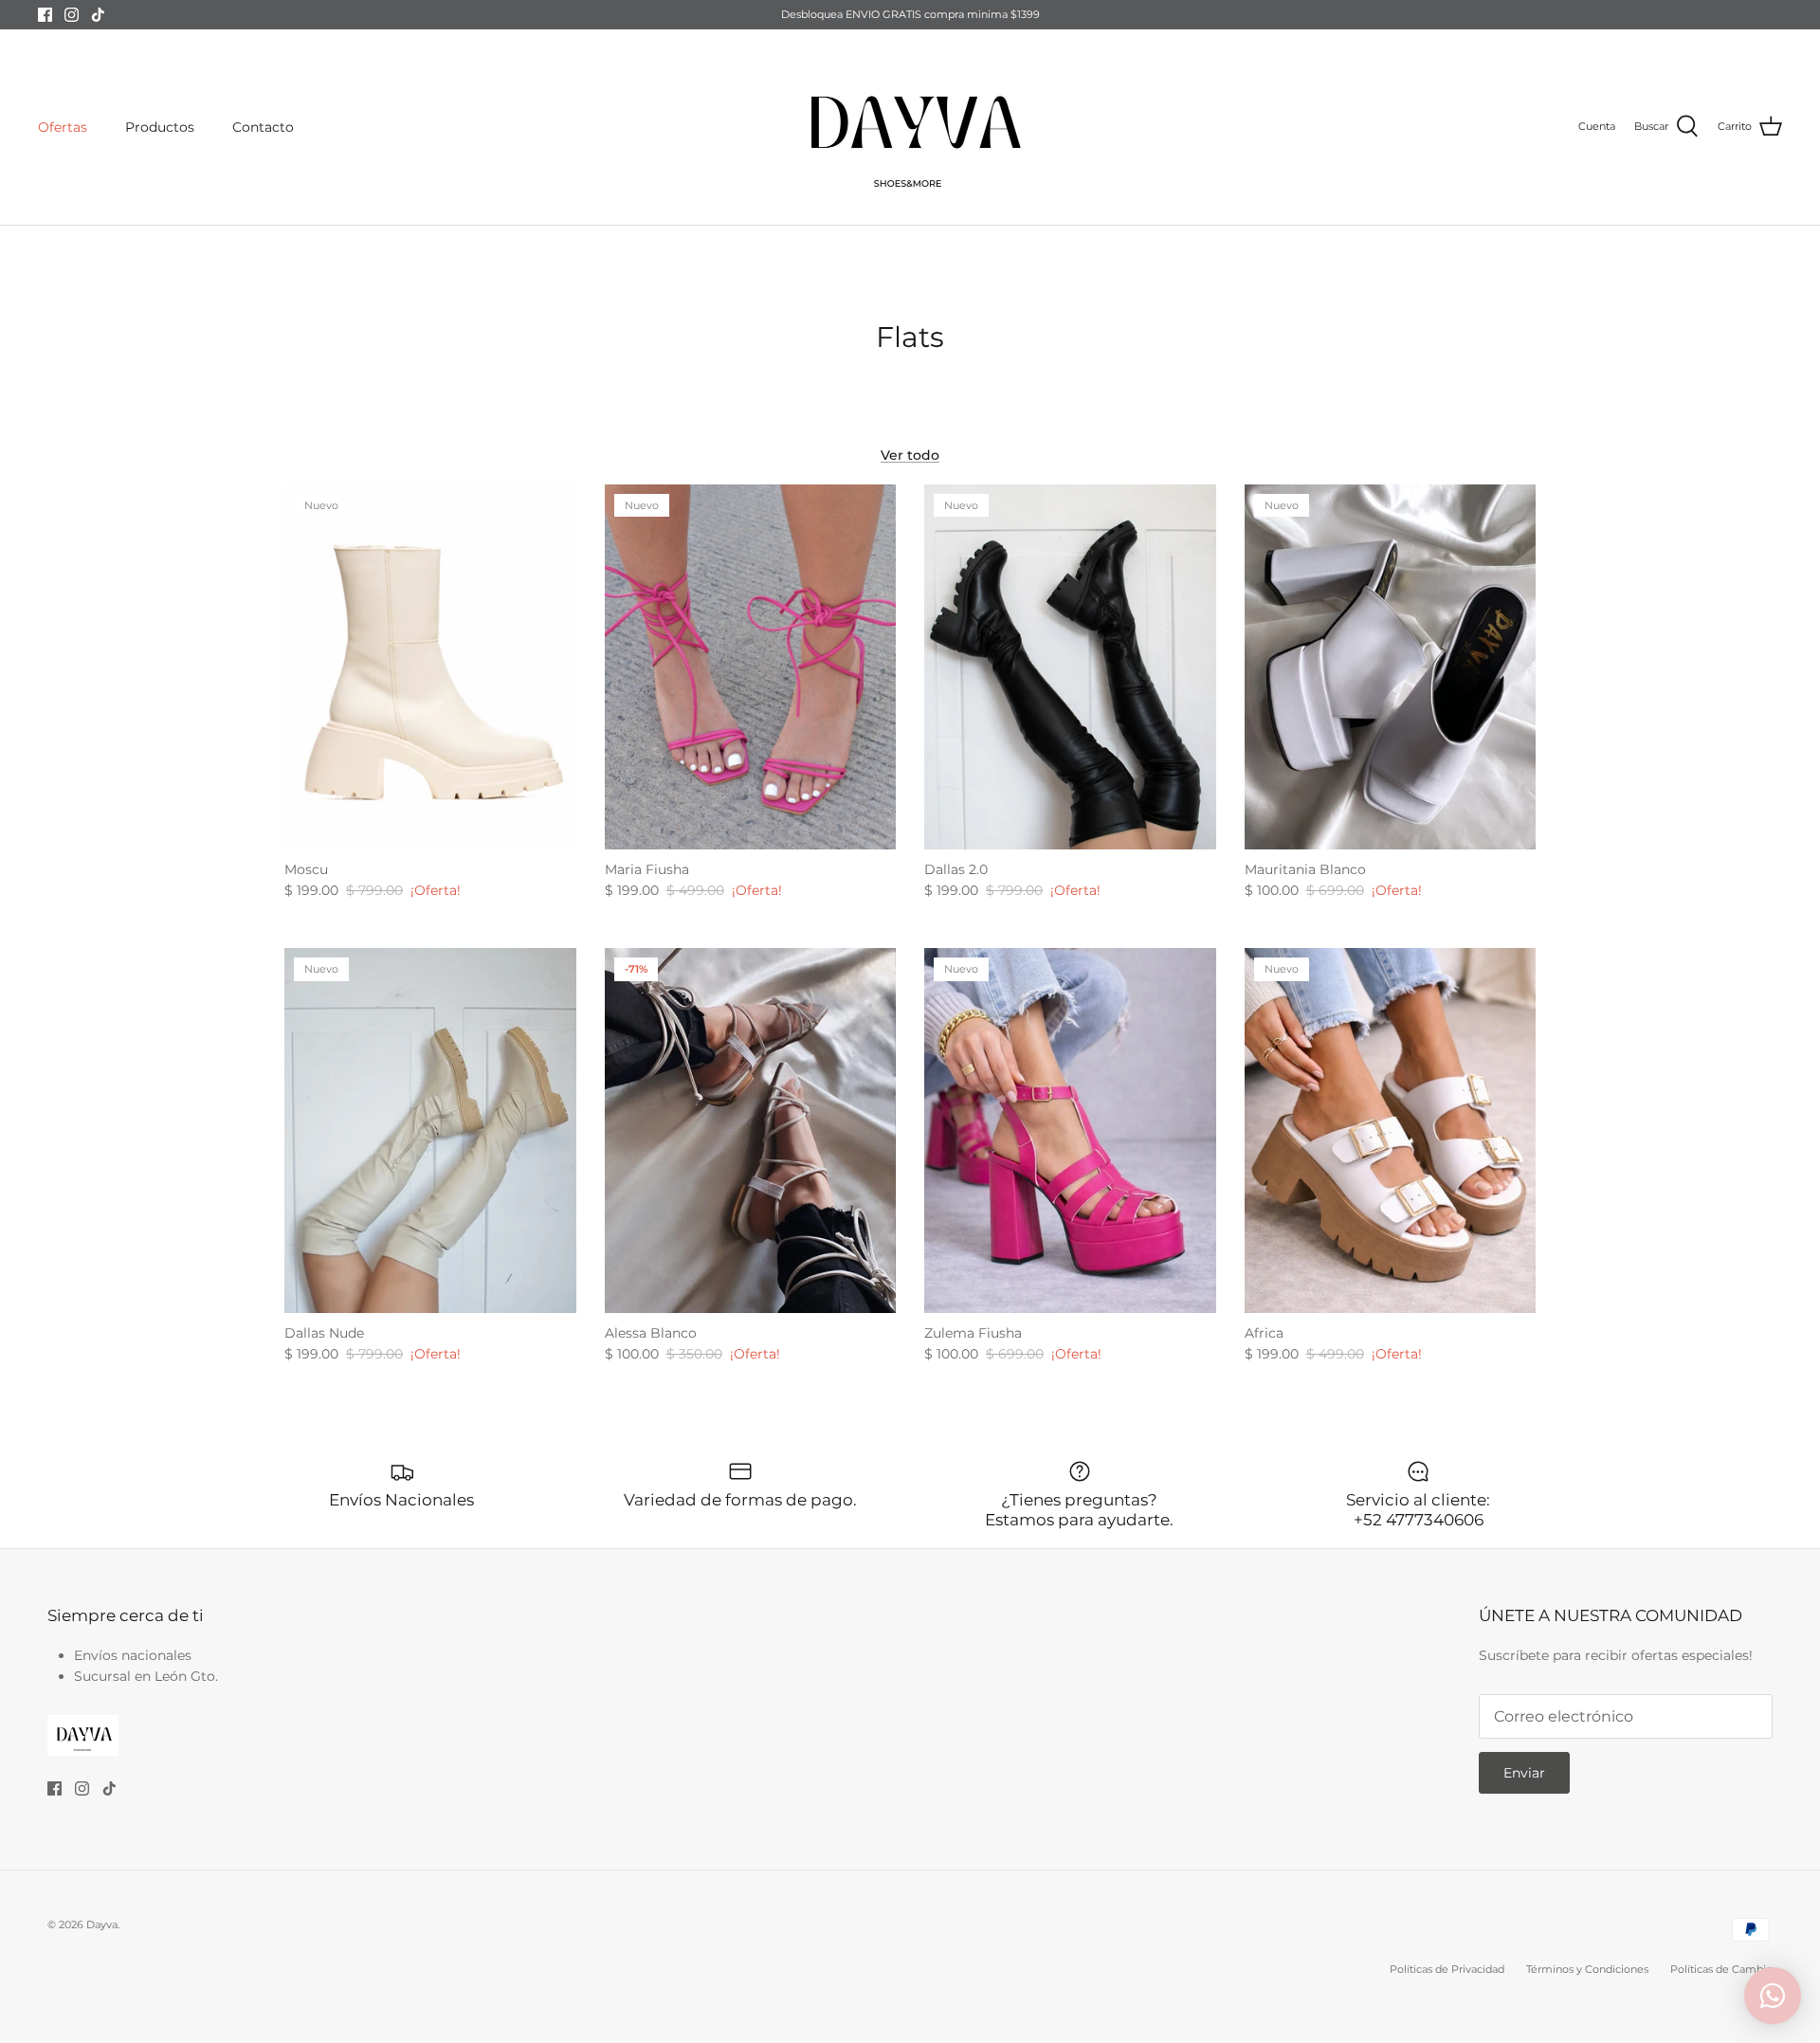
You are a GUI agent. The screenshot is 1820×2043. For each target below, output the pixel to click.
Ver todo (910, 455)
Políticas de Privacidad (1447, 1969)
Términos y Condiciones (1587, 1969)
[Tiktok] (98, 15)
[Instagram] (72, 15)
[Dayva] (910, 127)
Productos (160, 127)
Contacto (263, 127)
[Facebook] (45, 15)
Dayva (102, 1924)
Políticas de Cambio (1721, 1969)
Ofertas (63, 127)
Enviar (1524, 1773)
